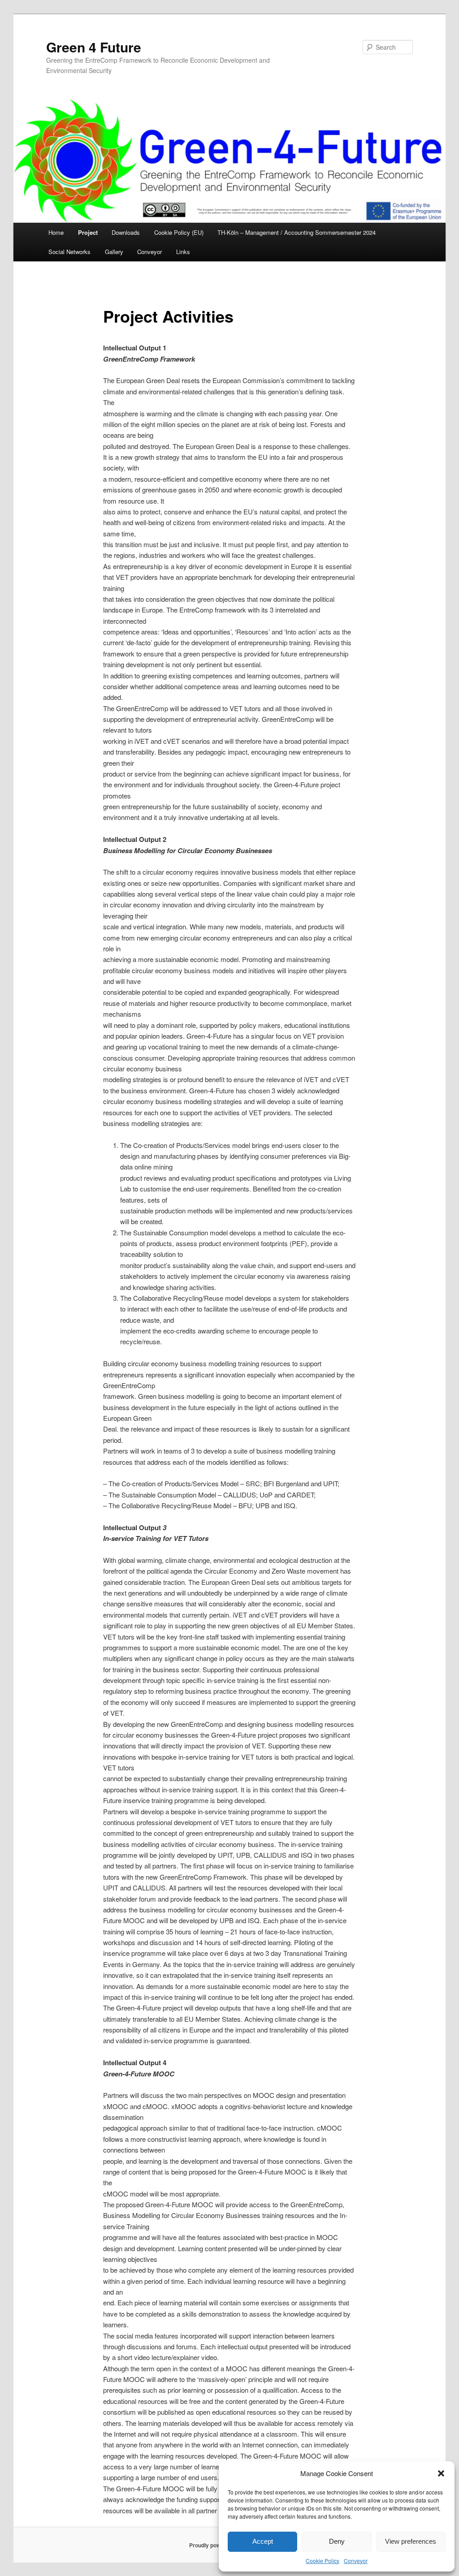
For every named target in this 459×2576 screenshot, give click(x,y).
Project (88, 232)
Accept (263, 2541)
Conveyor (356, 2561)
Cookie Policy (323, 2561)
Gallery (114, 252)
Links (183, 252)
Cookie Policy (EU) (179, 232)
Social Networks (69, 252)
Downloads (126, 232)
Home (56, 232)
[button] (441, 2473)
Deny (337, 2541)
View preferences (411, 2541)
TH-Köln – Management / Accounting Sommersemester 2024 (297, 232)
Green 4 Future (94, 47)
